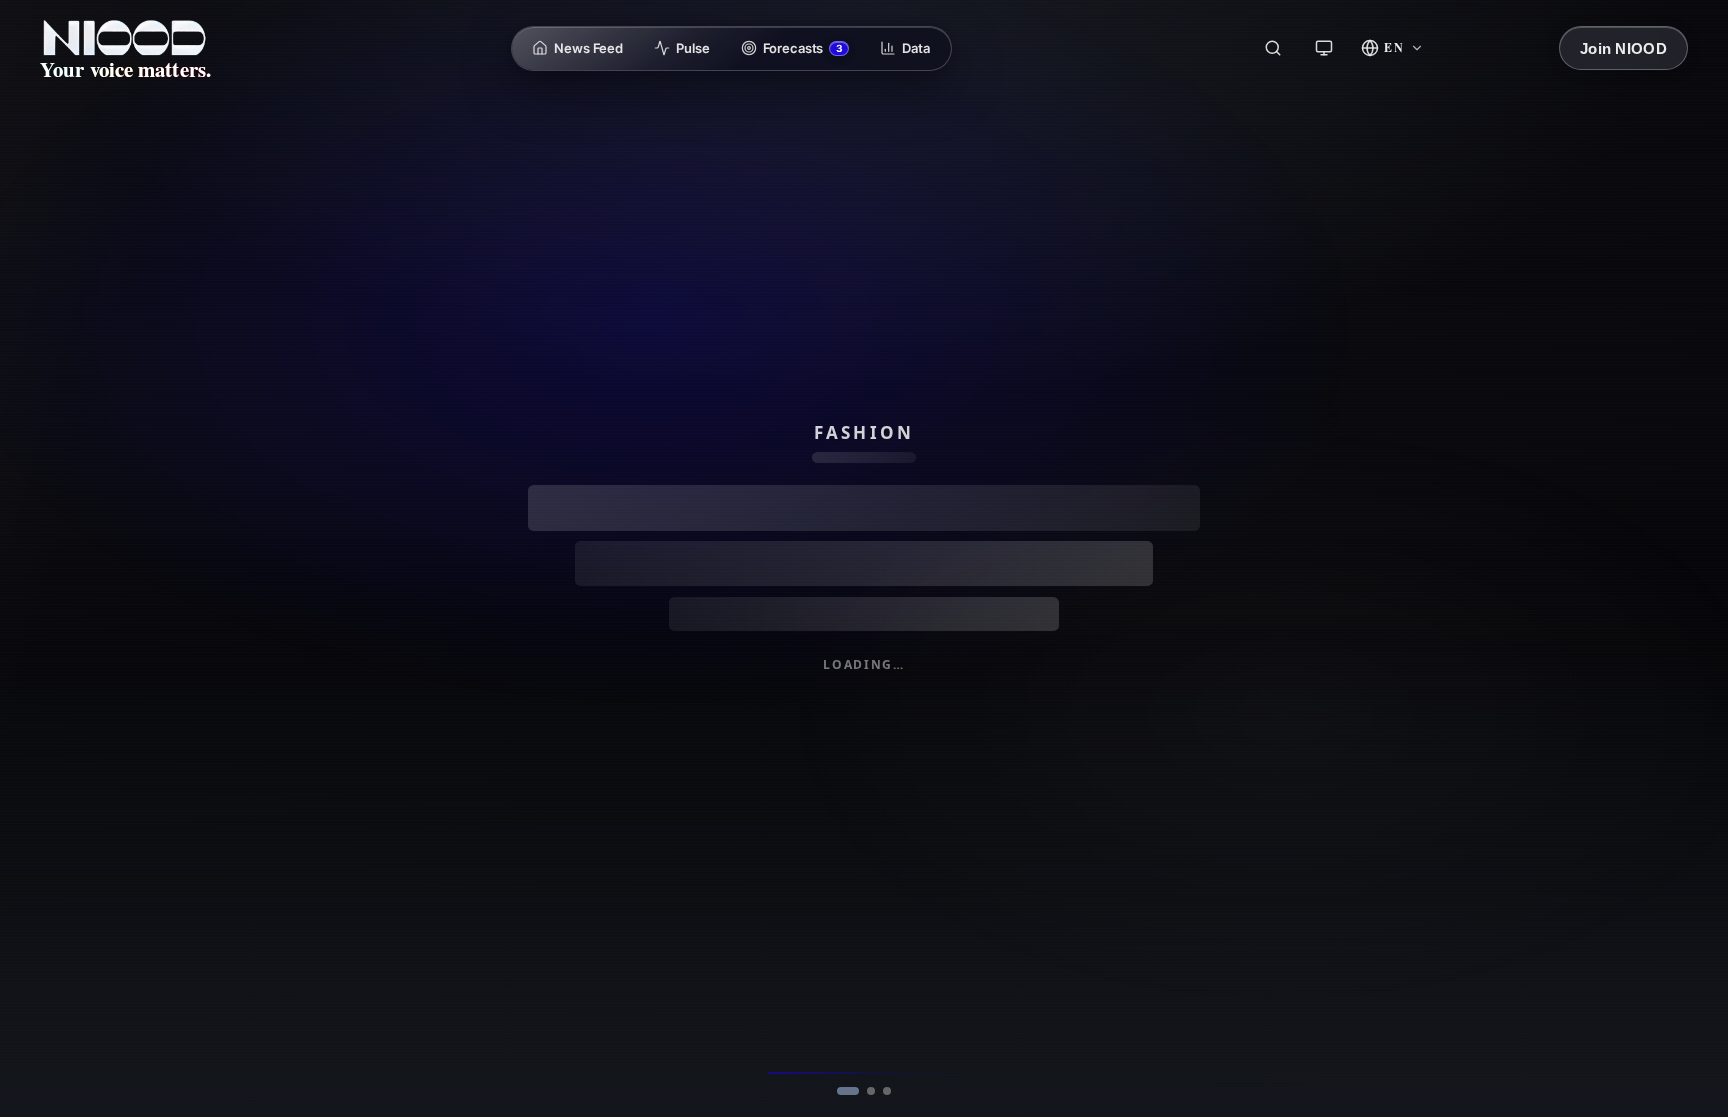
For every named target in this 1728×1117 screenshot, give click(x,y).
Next (864, 1081)
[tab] (835, 1039)
